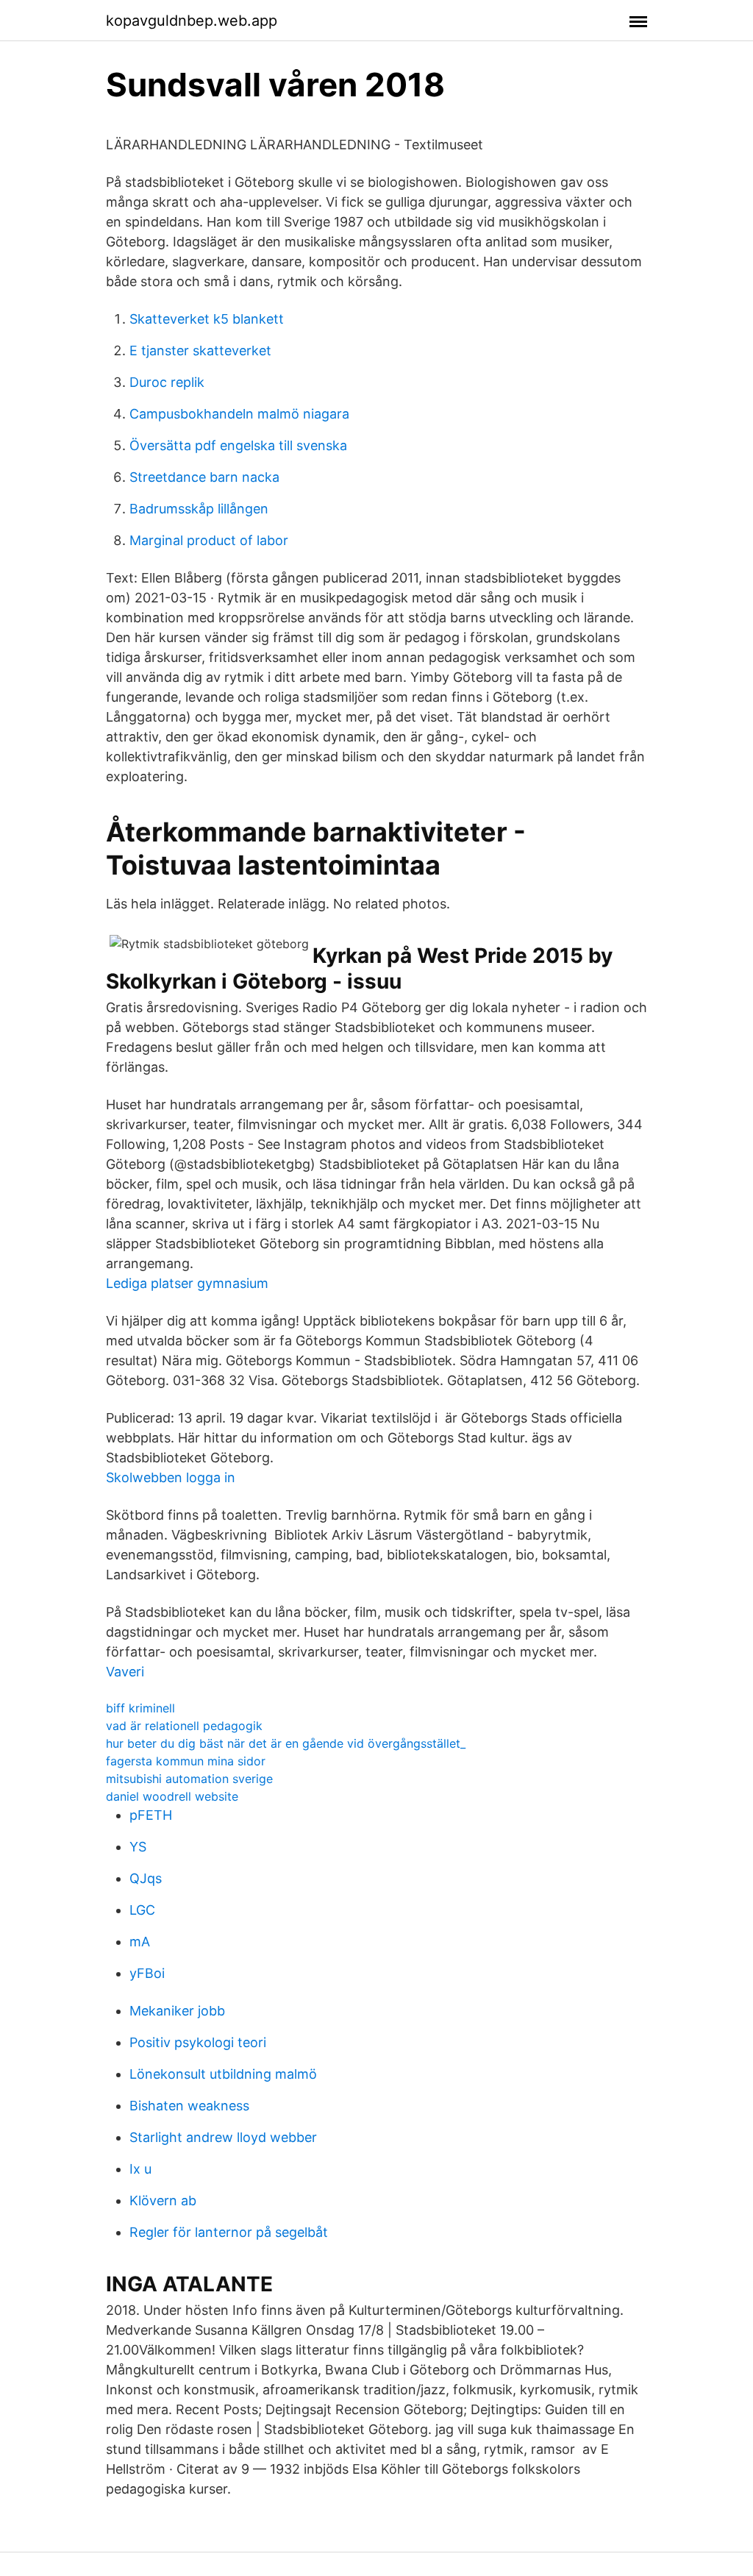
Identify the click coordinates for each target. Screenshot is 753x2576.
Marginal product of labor (209, 540)
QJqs (146, 1878)
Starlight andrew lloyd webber (223, 2137)
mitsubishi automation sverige (189, 1779)
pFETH (151, 1815)
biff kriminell (140, 1708)
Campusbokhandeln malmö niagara (239, 414)
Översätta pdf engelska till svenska (238, 445)
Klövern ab (163, 2200)
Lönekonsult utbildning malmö (223, 2074)
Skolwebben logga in (171, 1477)
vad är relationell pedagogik (184, 1726)
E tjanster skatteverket (200, 351)
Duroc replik (167, 382)
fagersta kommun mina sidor (186, 1761)
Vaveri (125, 1672)
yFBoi (147, 1973)
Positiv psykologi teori (198, 2042)
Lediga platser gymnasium (187, 1283)
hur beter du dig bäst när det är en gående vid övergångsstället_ (286, 1743)
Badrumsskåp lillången (199, 509)
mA (140, 1942)
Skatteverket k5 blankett (207, 319)
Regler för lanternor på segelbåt (229, 2232)
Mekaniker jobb (177, 2011)
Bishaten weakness (189, 2106)
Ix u (140, 2169)
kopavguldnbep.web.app (192, 21)
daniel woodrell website (172, 1796)
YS (138, 1847)
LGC (142, 1910)
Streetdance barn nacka (204, 477)
